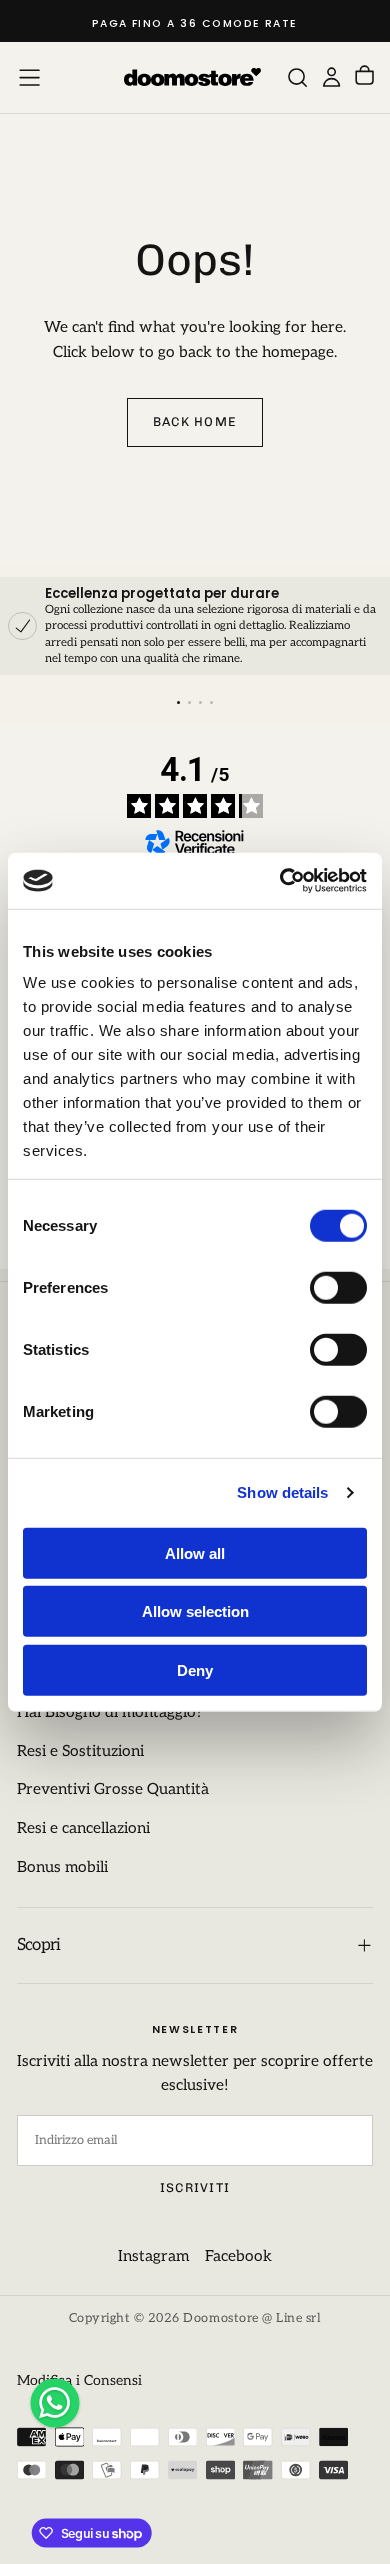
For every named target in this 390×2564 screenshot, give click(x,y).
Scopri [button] (39, 1945)
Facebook (238, 2256)
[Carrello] (364, 77)
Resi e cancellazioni (83, 1828)
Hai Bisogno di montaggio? (110, 1712)
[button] (29, 77)
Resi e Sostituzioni (80, 1751)
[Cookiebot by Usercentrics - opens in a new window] (280, 881)
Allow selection (195, 1611)
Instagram (153, 2256)
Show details (282, 1492)
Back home (195, 421)
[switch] (338, 1287)
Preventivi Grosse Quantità (113, 1789)
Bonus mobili (62, 1867)
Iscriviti (195, 2187)
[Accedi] (331, 77)
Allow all (195, 1552)
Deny (195, 1669)
